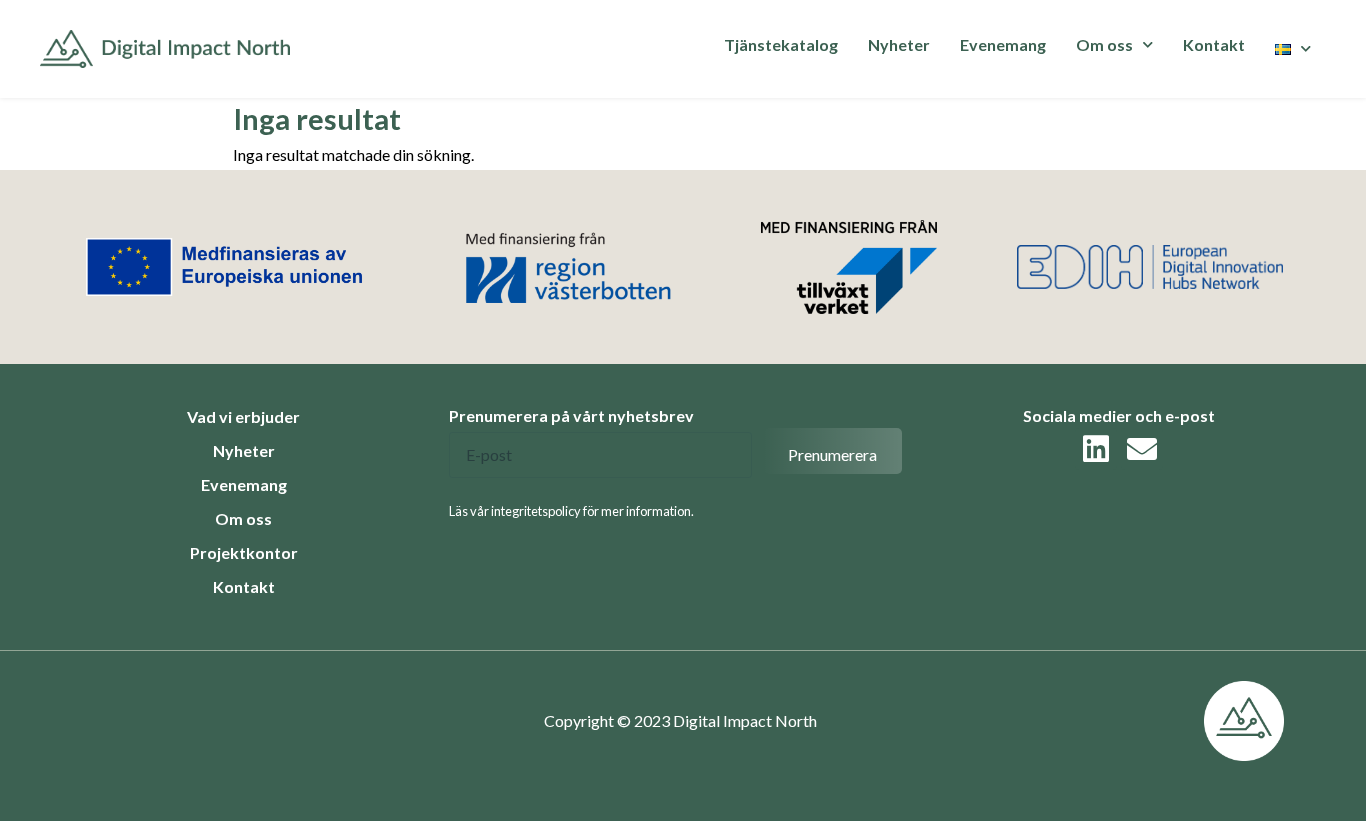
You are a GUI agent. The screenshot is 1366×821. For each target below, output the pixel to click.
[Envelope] (1142, 449)
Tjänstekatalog (781, 44)
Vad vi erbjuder (243, 416)
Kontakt (1214, 44)
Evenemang (1003, 44)
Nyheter (899, 44)
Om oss (243, 518)
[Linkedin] (1096, 449)
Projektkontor (244, 552)
